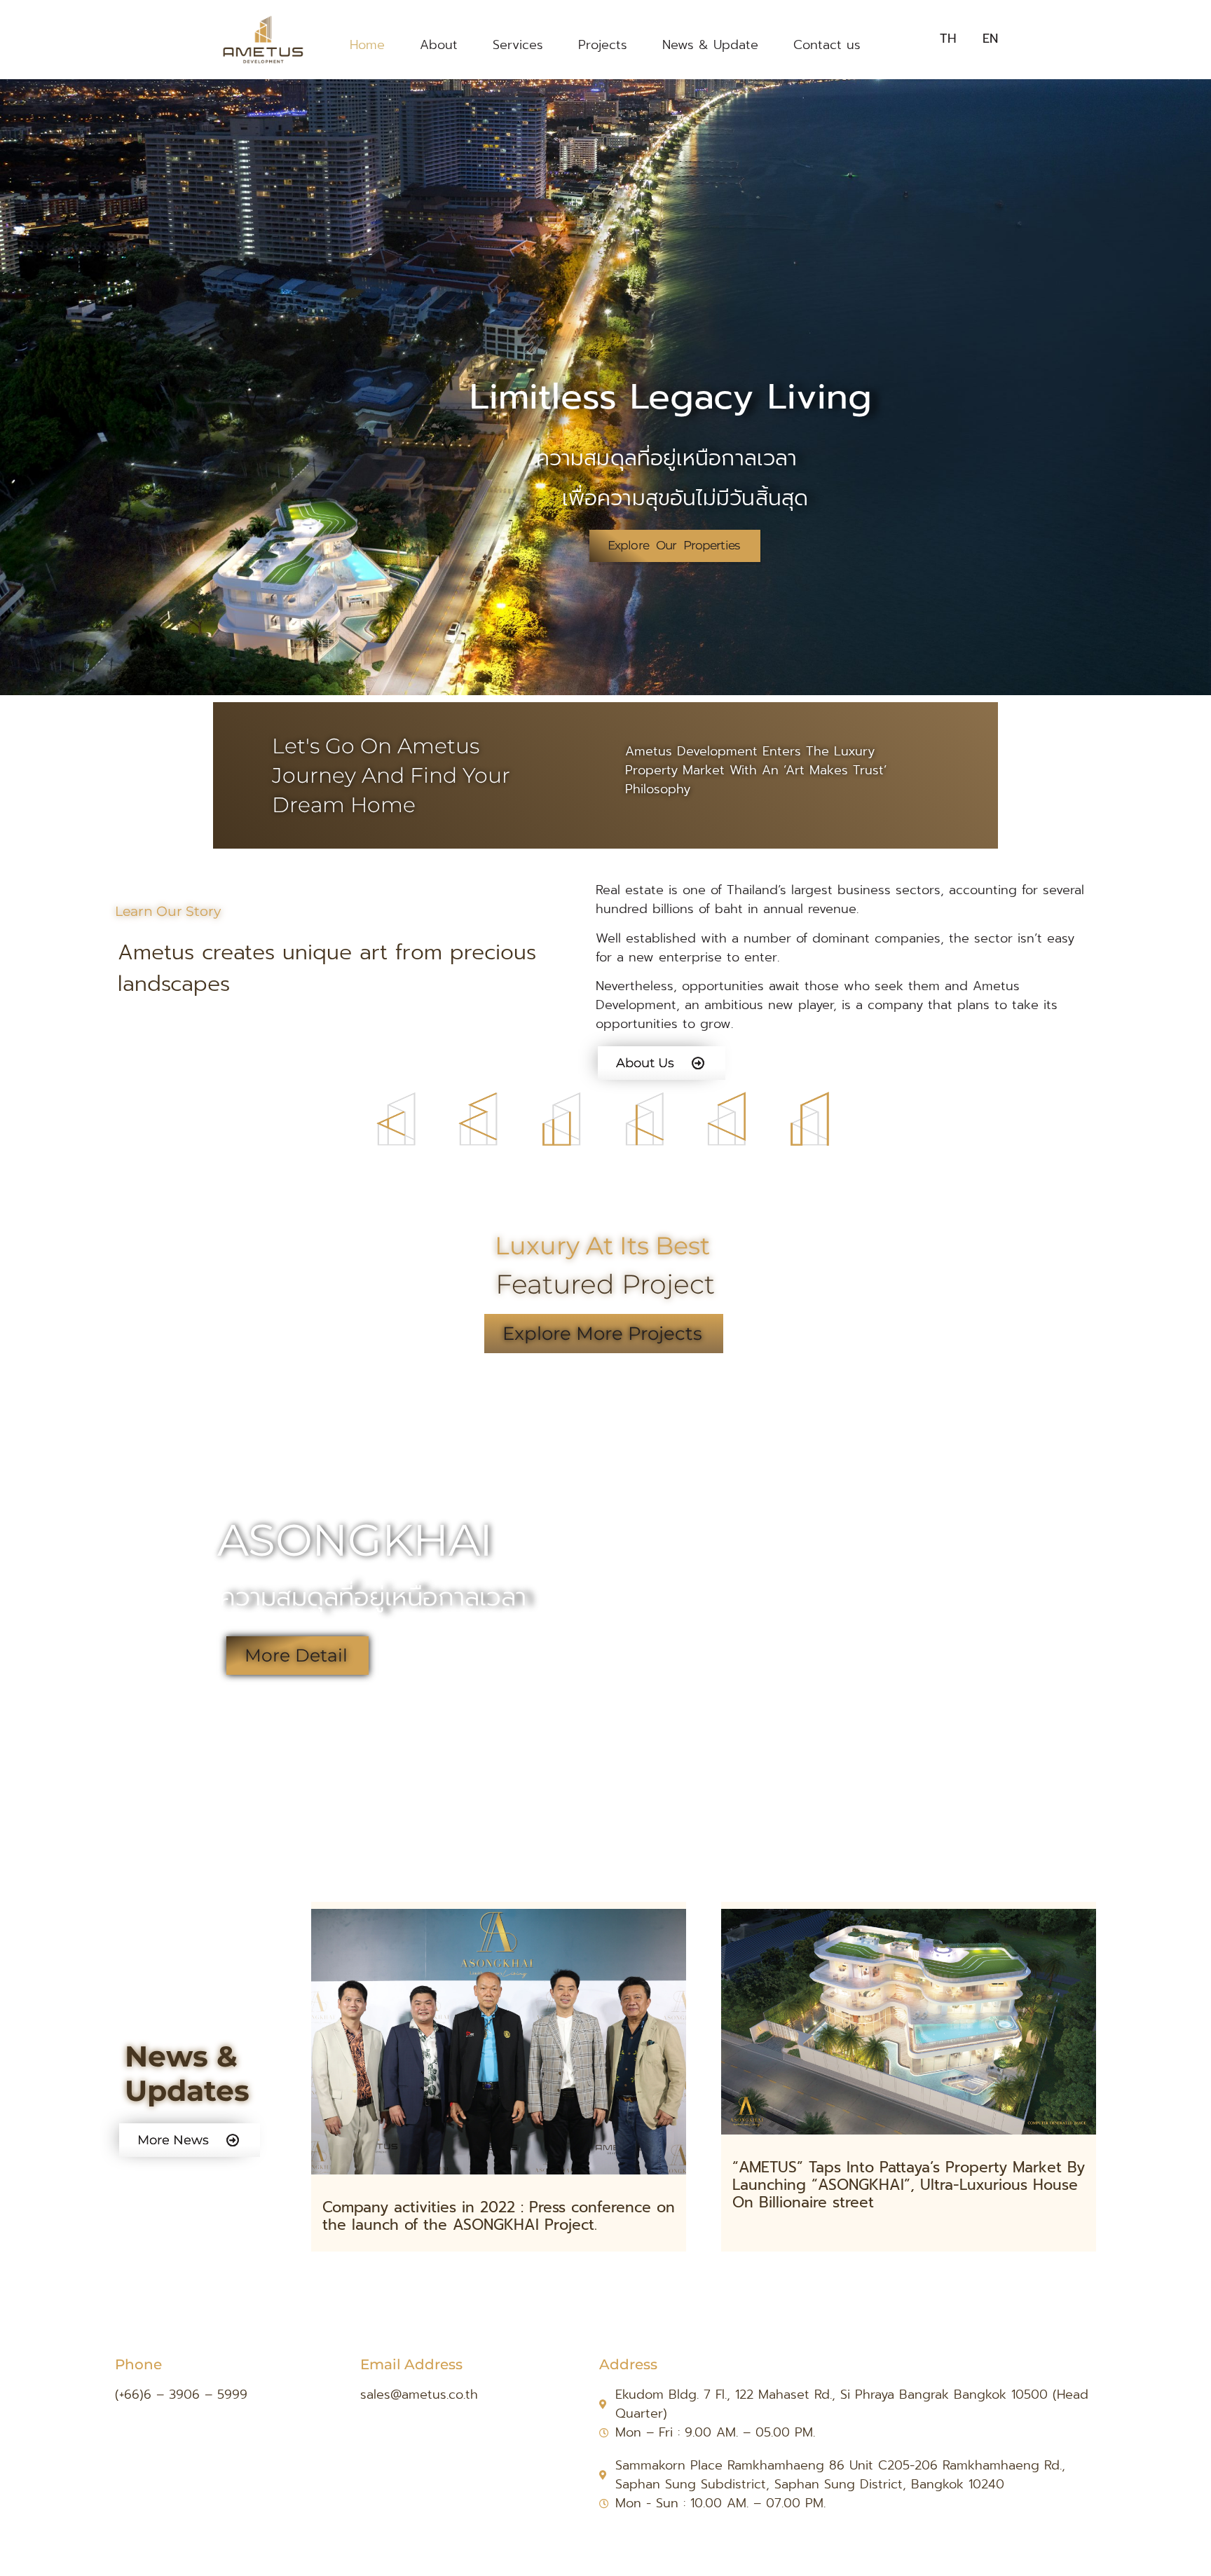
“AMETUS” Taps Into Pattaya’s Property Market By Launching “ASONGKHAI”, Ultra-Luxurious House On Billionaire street (909, 2185)
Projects (603, 45)
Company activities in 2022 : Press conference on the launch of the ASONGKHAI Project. (499, 2216)
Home (367, 45)
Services (518, 45)
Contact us (827, 45)
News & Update (710, 45)
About (439, 45)
